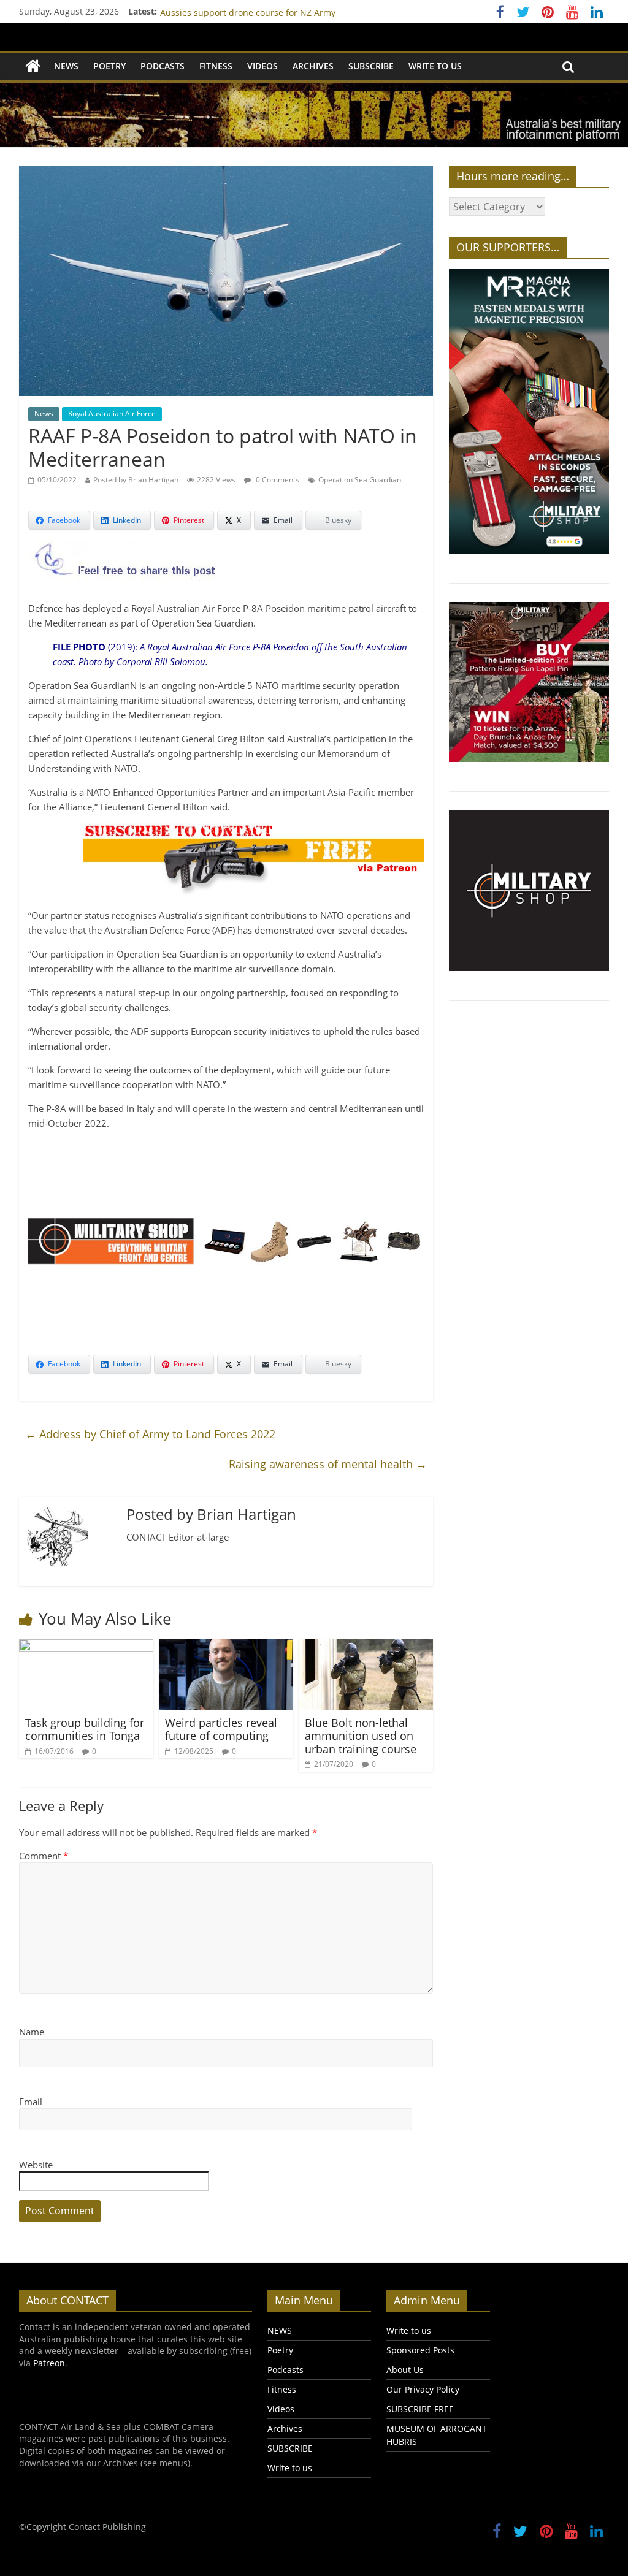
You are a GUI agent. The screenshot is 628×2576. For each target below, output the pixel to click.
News (44, 413)
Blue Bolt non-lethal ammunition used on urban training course (361, 1736)
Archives (313, 66)
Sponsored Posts (420, 2350)
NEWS (66, 66)
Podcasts (163, 66)
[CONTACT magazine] (33, 67)
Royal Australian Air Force (112, 413)
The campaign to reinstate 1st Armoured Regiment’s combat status (297, 11)
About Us (405, 2370)
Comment (44, 1856)
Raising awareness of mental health (328, 1464)
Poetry (109, 66)
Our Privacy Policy (423, 2389)
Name (32, 2032)
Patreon (49, 2363)
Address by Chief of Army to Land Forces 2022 (150, 1434)
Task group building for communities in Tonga (85, 1729)
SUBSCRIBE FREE (420, 2409)
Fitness (216, 66)
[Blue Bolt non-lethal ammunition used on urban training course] (366, 1647)
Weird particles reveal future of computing (221, 1729)
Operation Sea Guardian (360, 480)
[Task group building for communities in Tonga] (86, 1647)
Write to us (435, 66)
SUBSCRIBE (371, 66)
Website (36, 2165)
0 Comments (277, 480)
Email (31, 2102)
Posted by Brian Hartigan (136, 480)
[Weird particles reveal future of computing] (226, 1647)
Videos (262, 66)
